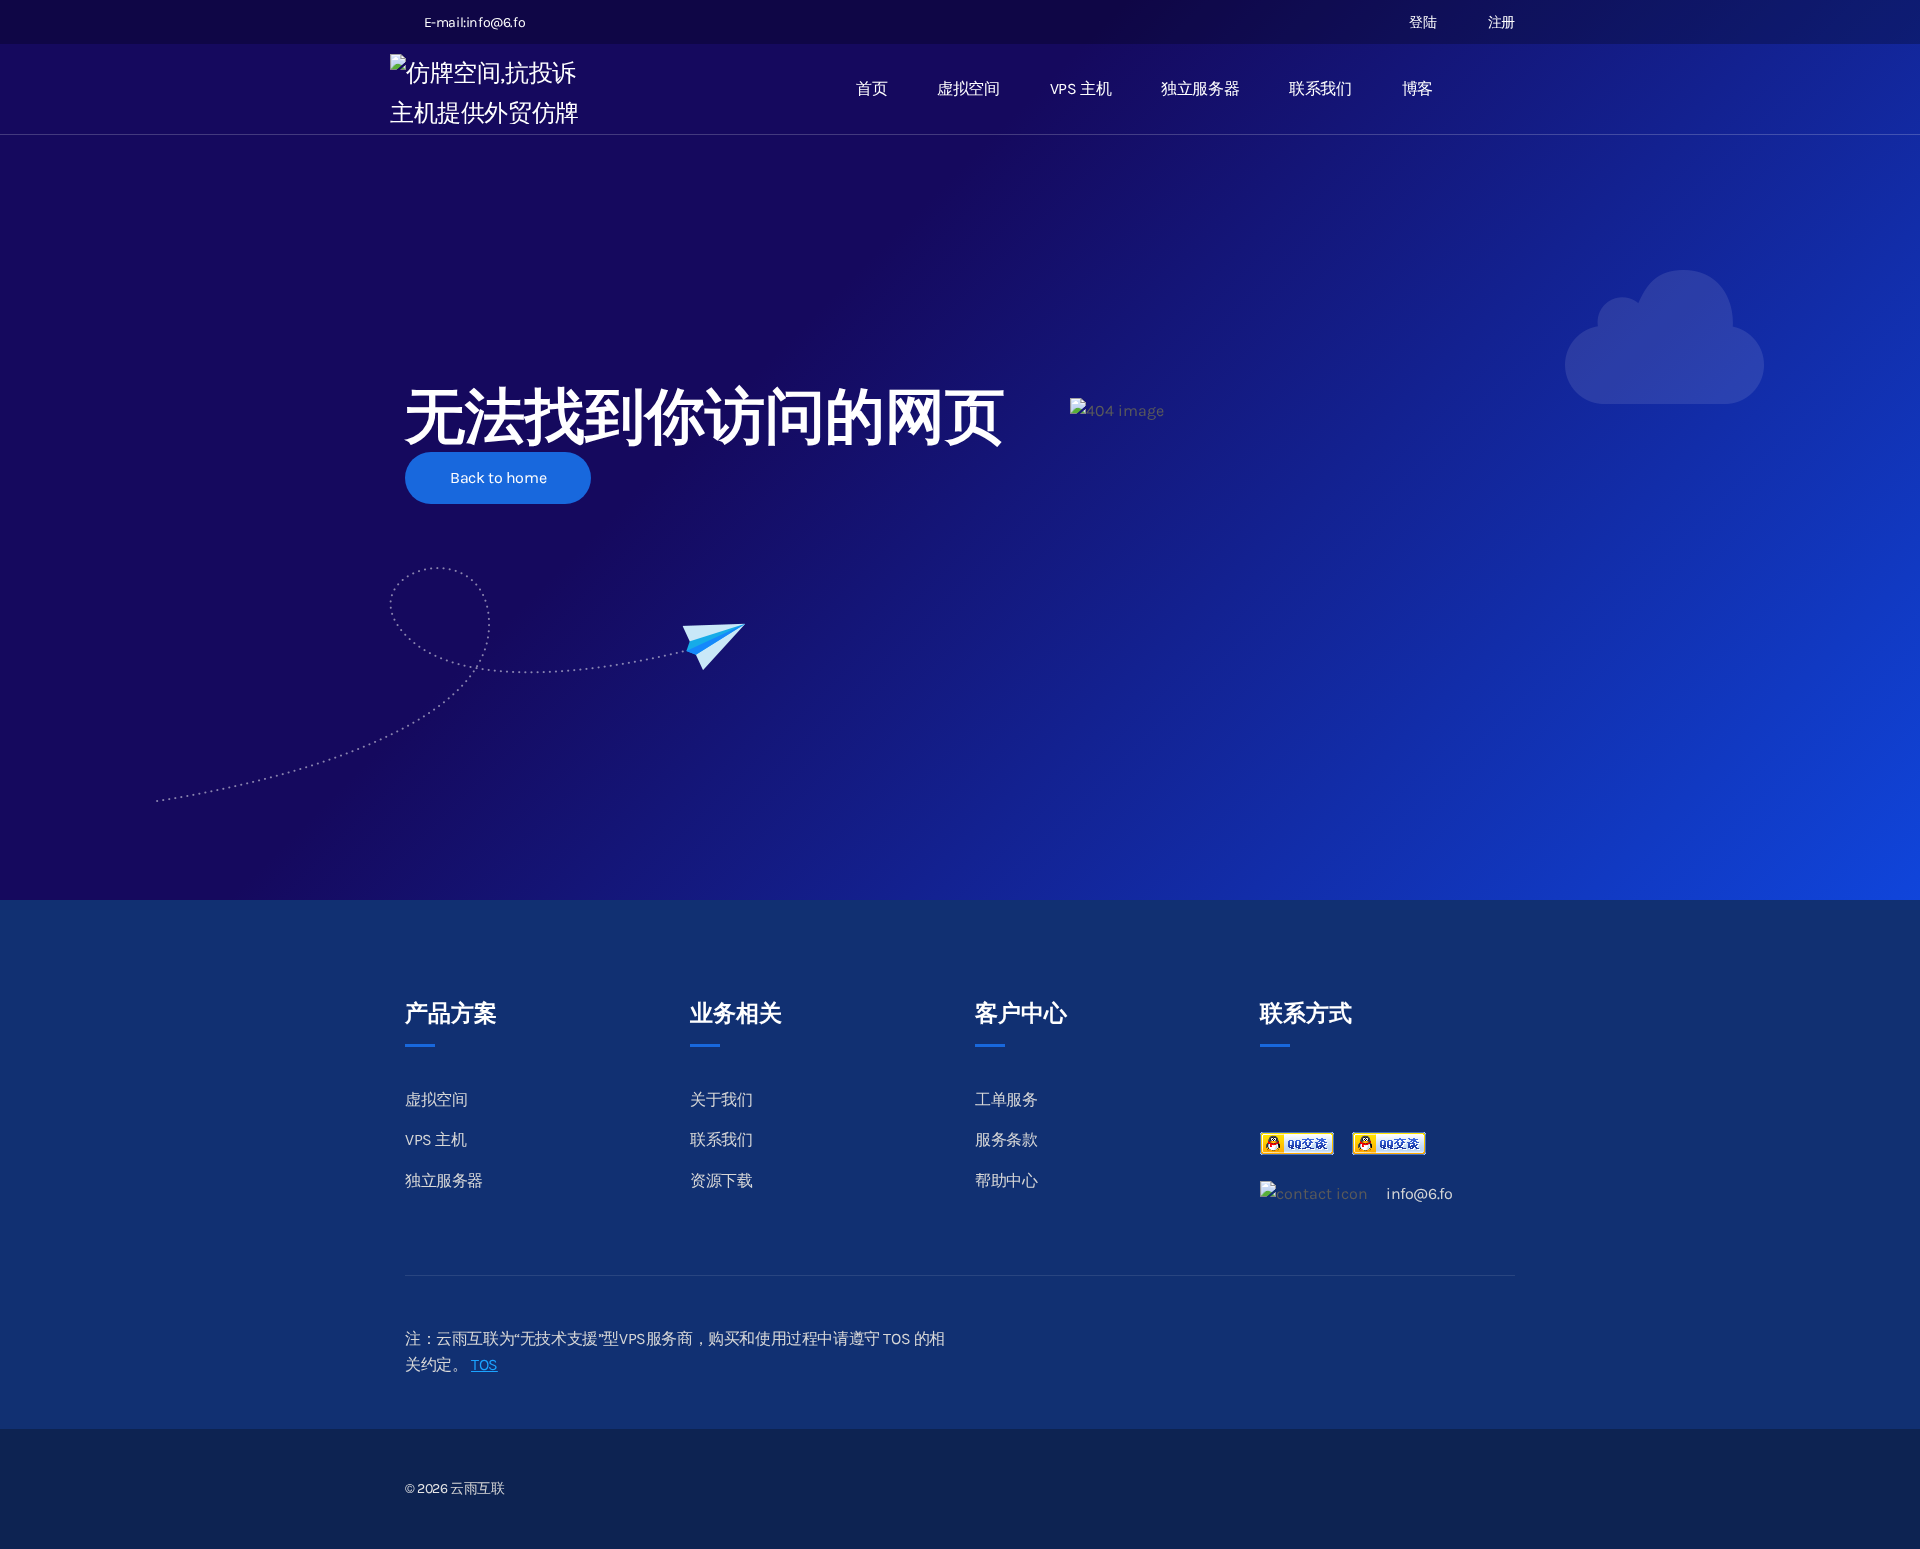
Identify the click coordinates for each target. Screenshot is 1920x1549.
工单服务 (1006, 1099)
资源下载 (721, 1180)
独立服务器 (1200, 88)
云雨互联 (477, 1488)
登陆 (1421, 22)
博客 (1417, 88)
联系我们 (1320, 88)
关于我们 (721, 1099)
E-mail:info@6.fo (474, 22)
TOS (484, 1364)
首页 (871, 88)
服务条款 (1006, 1139)
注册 (1500, 22)
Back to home (498, 477)
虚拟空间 (968, 88)
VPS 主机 (1081, 88)
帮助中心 (1006, 1180)
